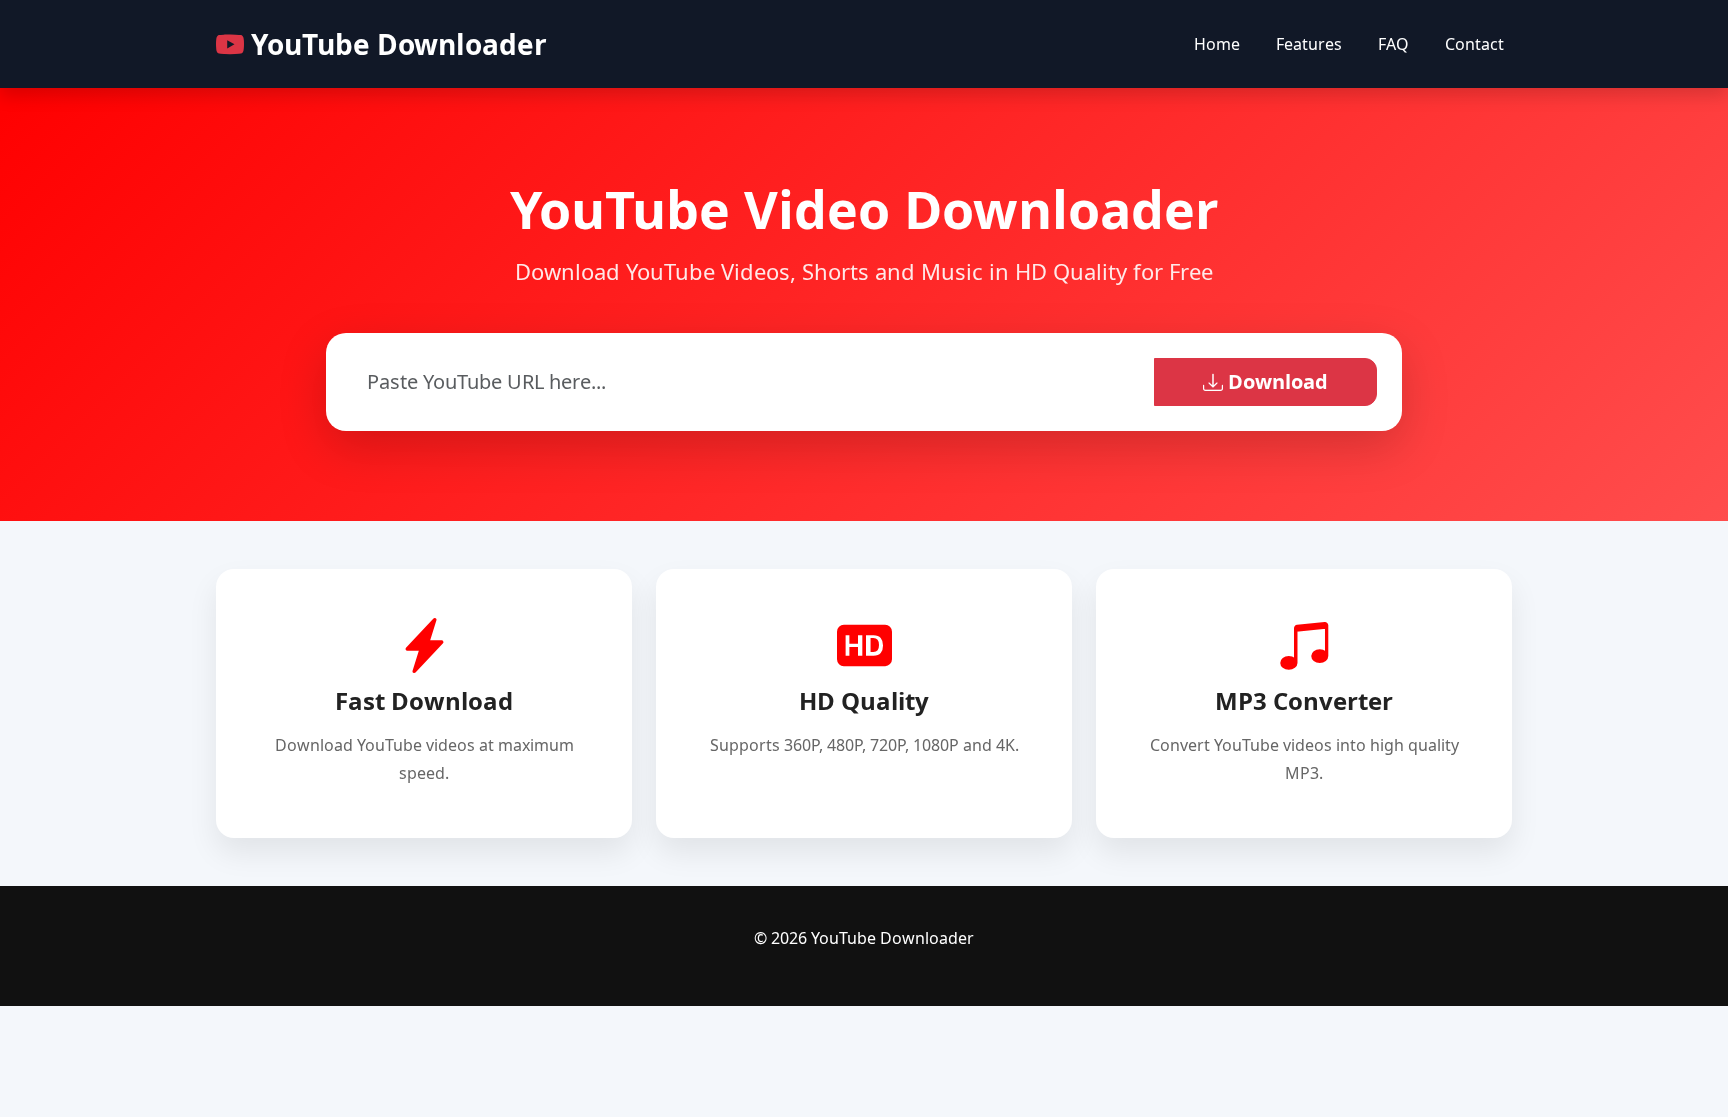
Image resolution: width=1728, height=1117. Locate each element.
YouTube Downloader (395, 44)
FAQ (1393, 44)
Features (1309, 44)
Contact (1474, 44)
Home (1217, 44)
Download (1275, 381)
